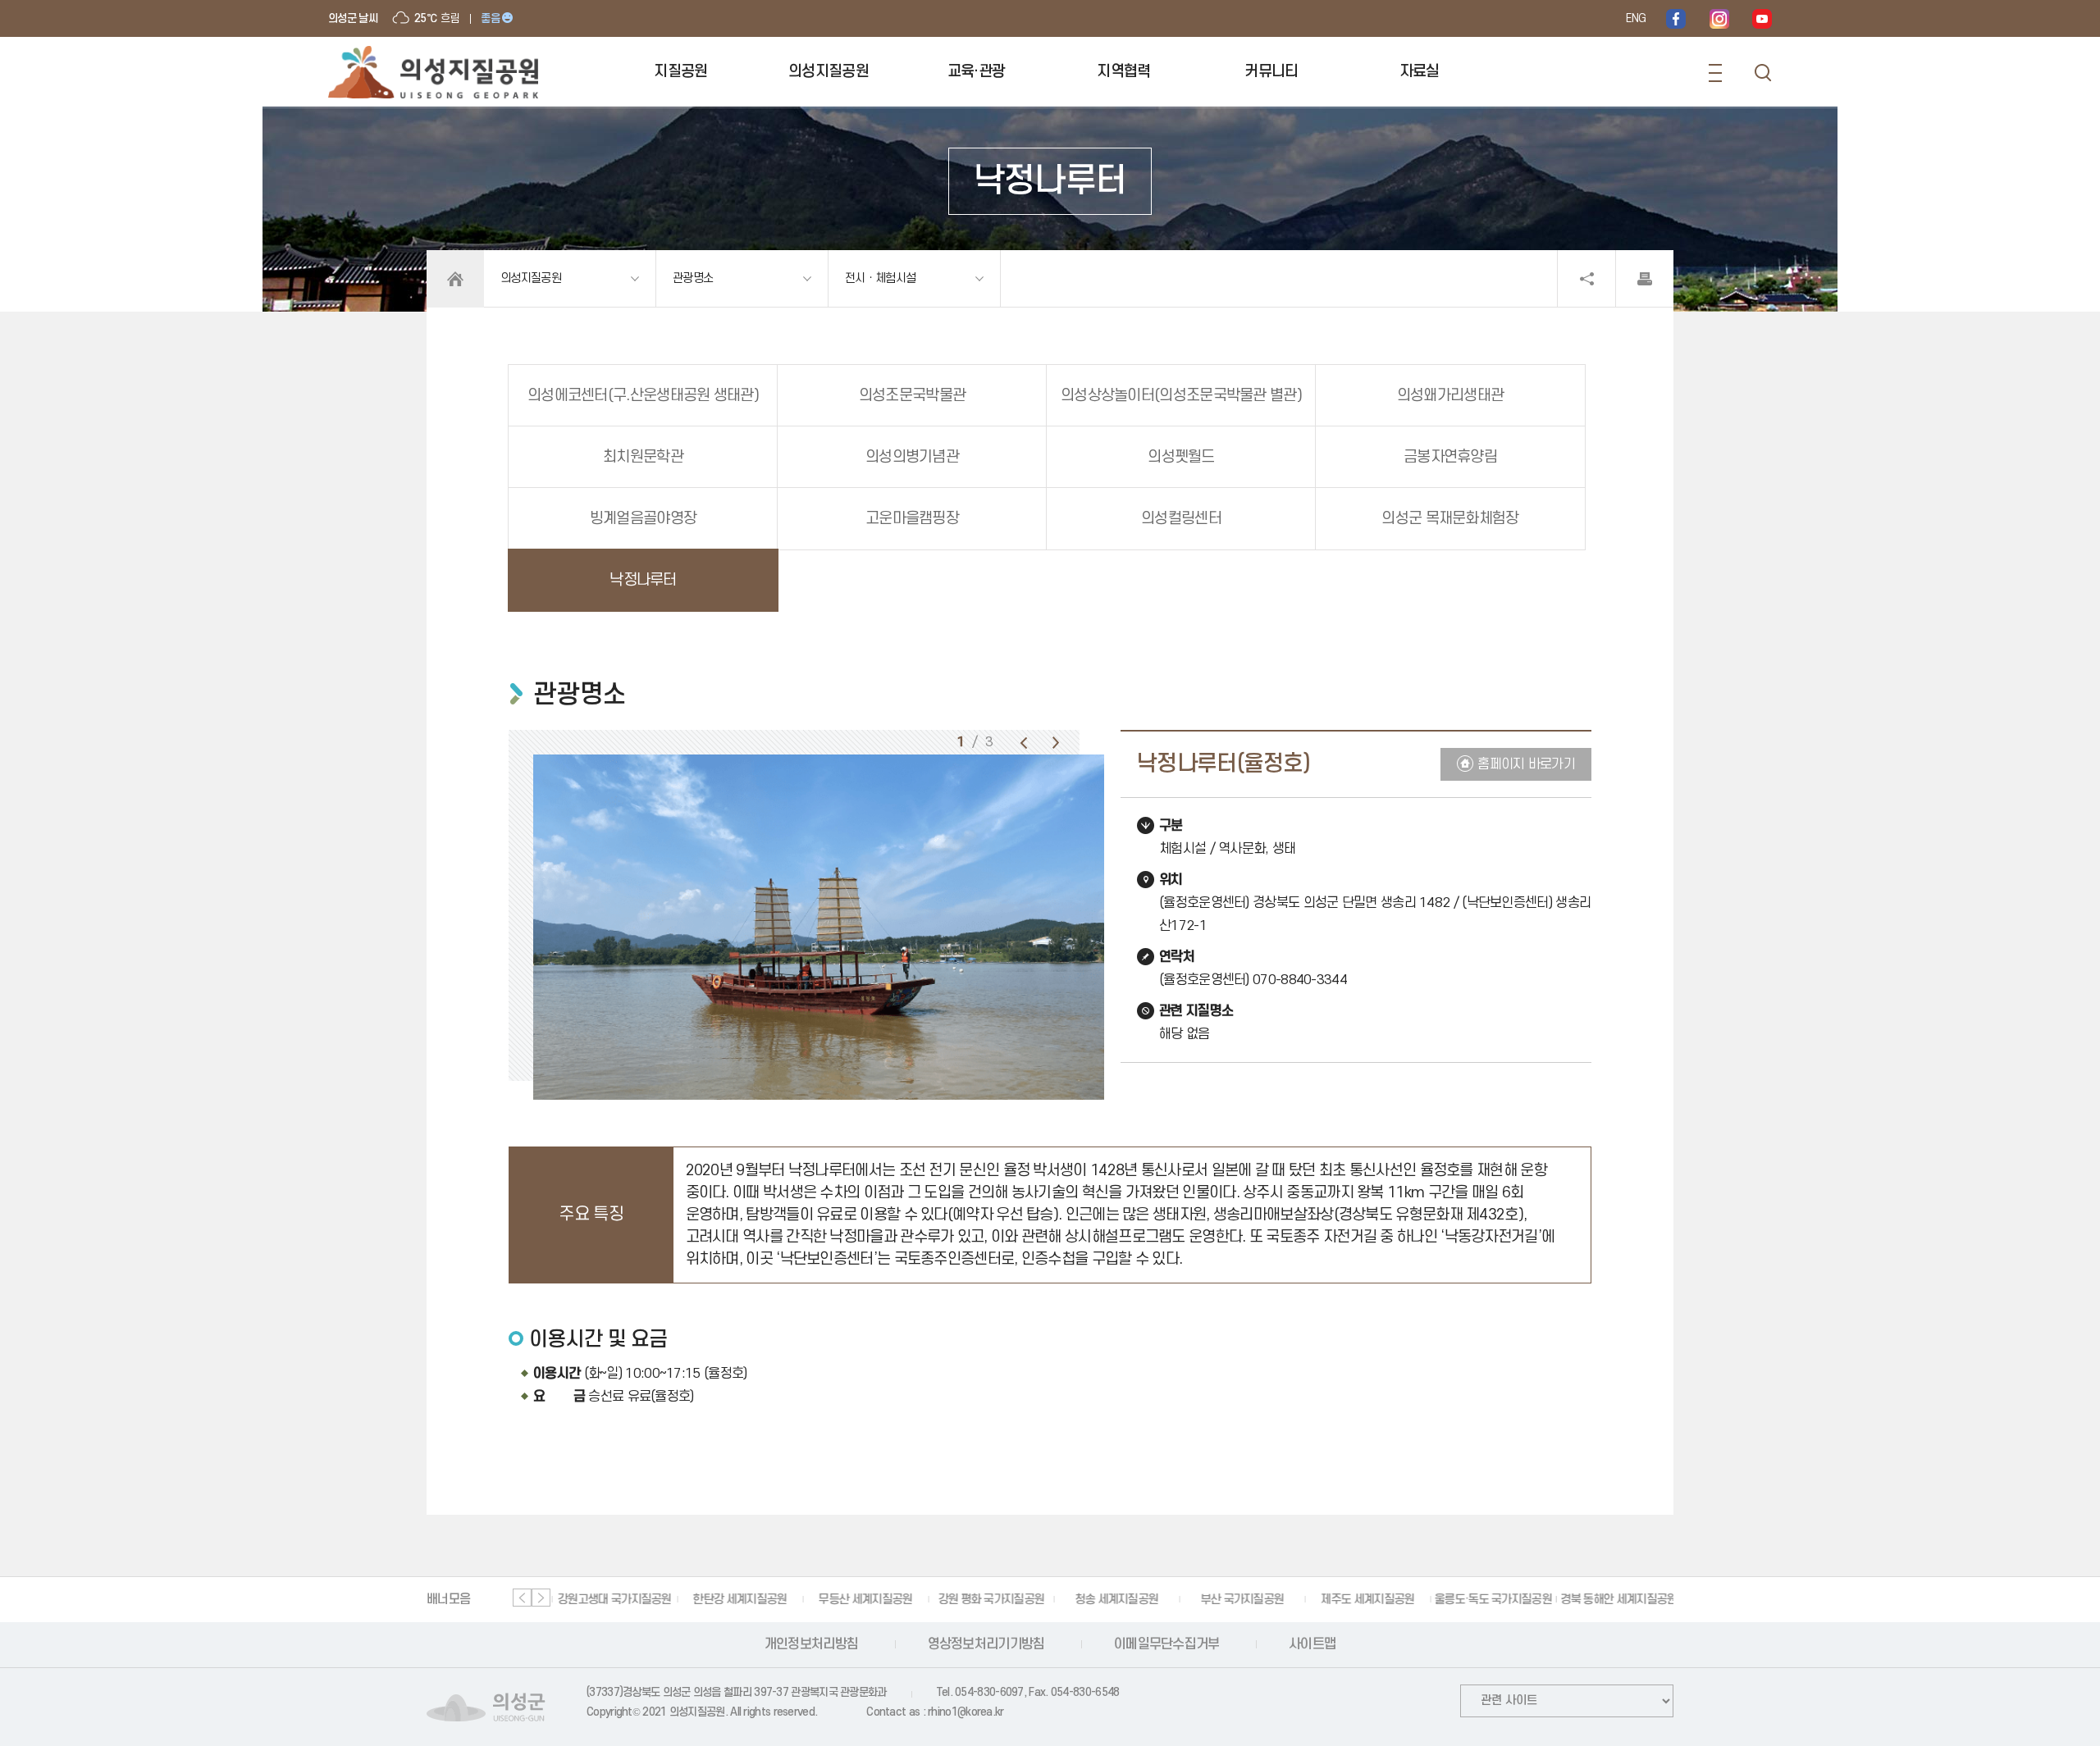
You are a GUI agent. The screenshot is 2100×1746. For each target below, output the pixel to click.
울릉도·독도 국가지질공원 (1491, 1600)
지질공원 (680, 72)
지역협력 (1123, 72)
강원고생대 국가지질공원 (612, 1600)
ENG (1636, 18)
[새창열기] (1676, 18)
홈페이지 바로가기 (1526, 764)
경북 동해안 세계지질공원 (1617, 1600)
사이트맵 (1312, 1644)
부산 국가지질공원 (1240, 1600)
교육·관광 (977, 72)
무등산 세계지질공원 (863, 1600)
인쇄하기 (1645, 279)
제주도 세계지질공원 (1365, 1600)
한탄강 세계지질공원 (737, 1600)
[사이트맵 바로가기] (1715, 73)
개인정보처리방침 (811, 1644)
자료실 (1420, 72)
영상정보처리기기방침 (986, 1644)
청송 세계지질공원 (1115, 1600)
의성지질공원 (829, 72)
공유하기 (1586, 279)
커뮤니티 (1271, 72)
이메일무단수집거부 (1167, 1644)
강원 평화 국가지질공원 (989, 1600)
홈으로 (455, 279)
